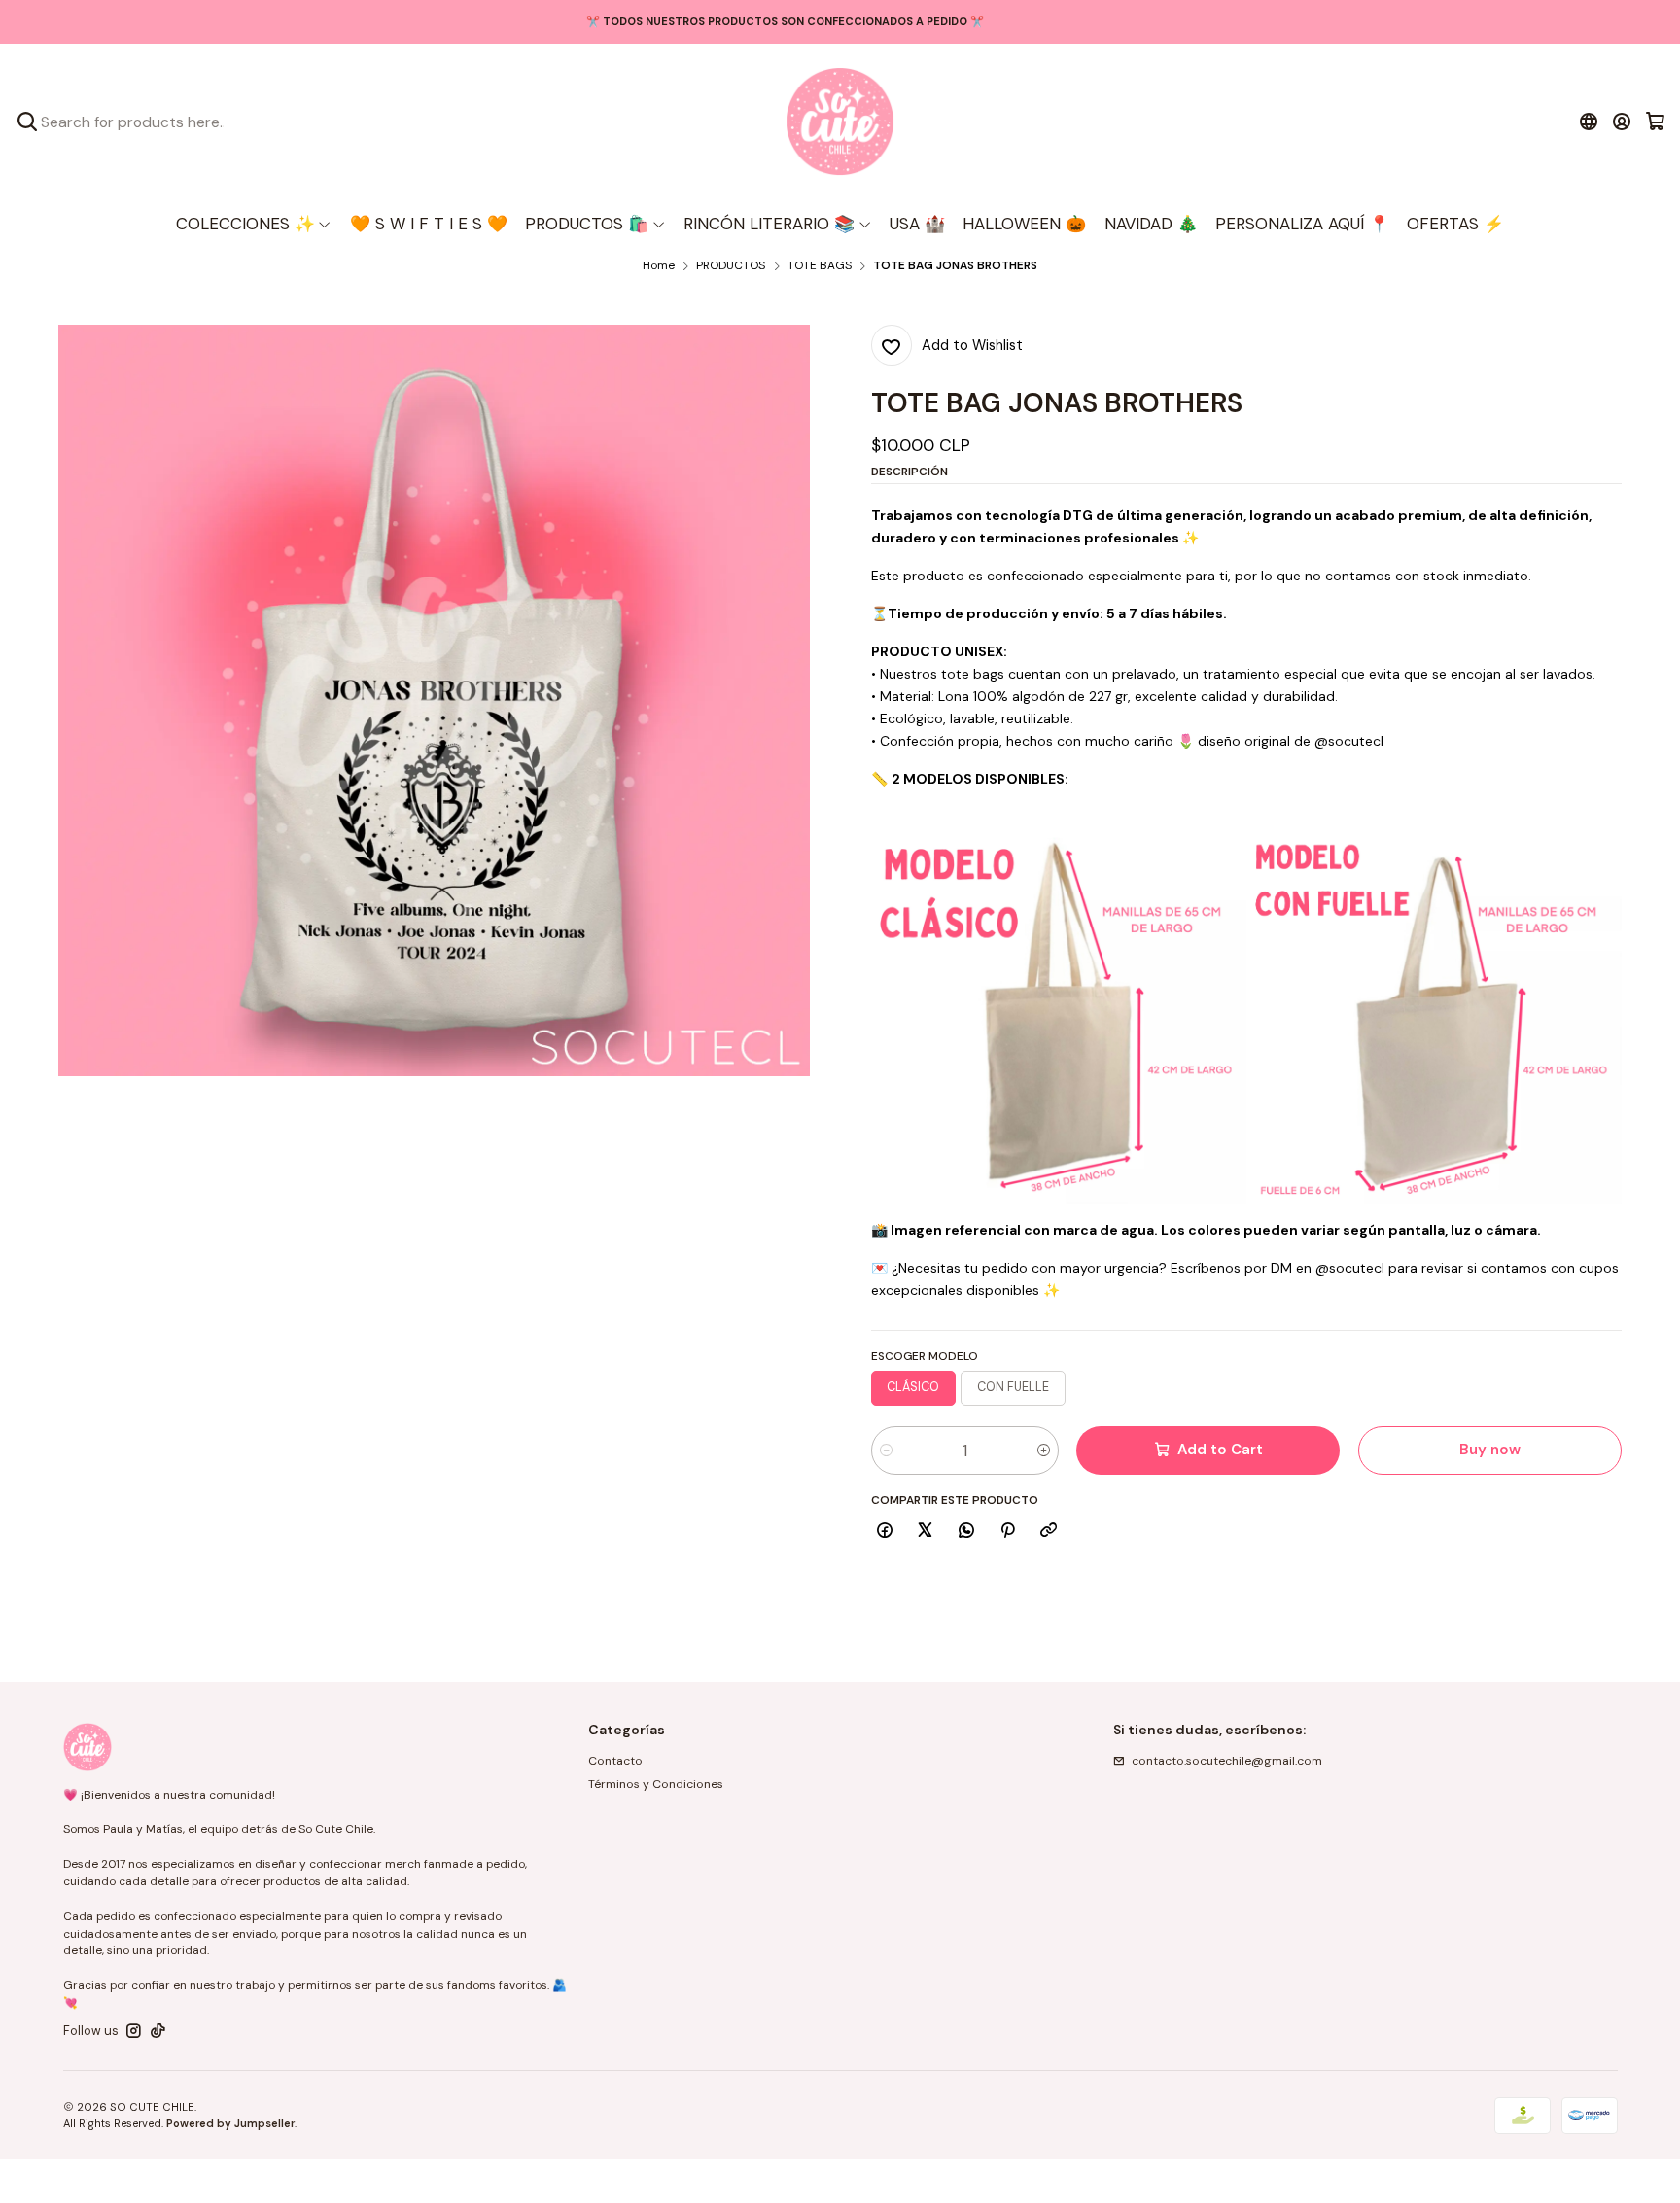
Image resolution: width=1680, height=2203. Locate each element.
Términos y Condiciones (656, 1784)
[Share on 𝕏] (926, 1532)
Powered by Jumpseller (230, 2123)
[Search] (27, 122)
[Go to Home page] (840, 122)
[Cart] (1655, 122)
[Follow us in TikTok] (158, 2031)
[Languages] (1588, 122)
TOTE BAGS (820, 266)
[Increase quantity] (1044, 1451)
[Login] (1622, 122)
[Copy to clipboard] (1049, 1532)
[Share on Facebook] (885, 1532)
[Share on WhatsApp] (967, 1532)
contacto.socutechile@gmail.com (1227, 1761)
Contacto (615, 1761)
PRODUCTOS (731, 266)
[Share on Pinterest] (1007, 1532)
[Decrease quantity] (886, 1451)
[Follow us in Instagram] (134, 2031)
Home (659, 266)
